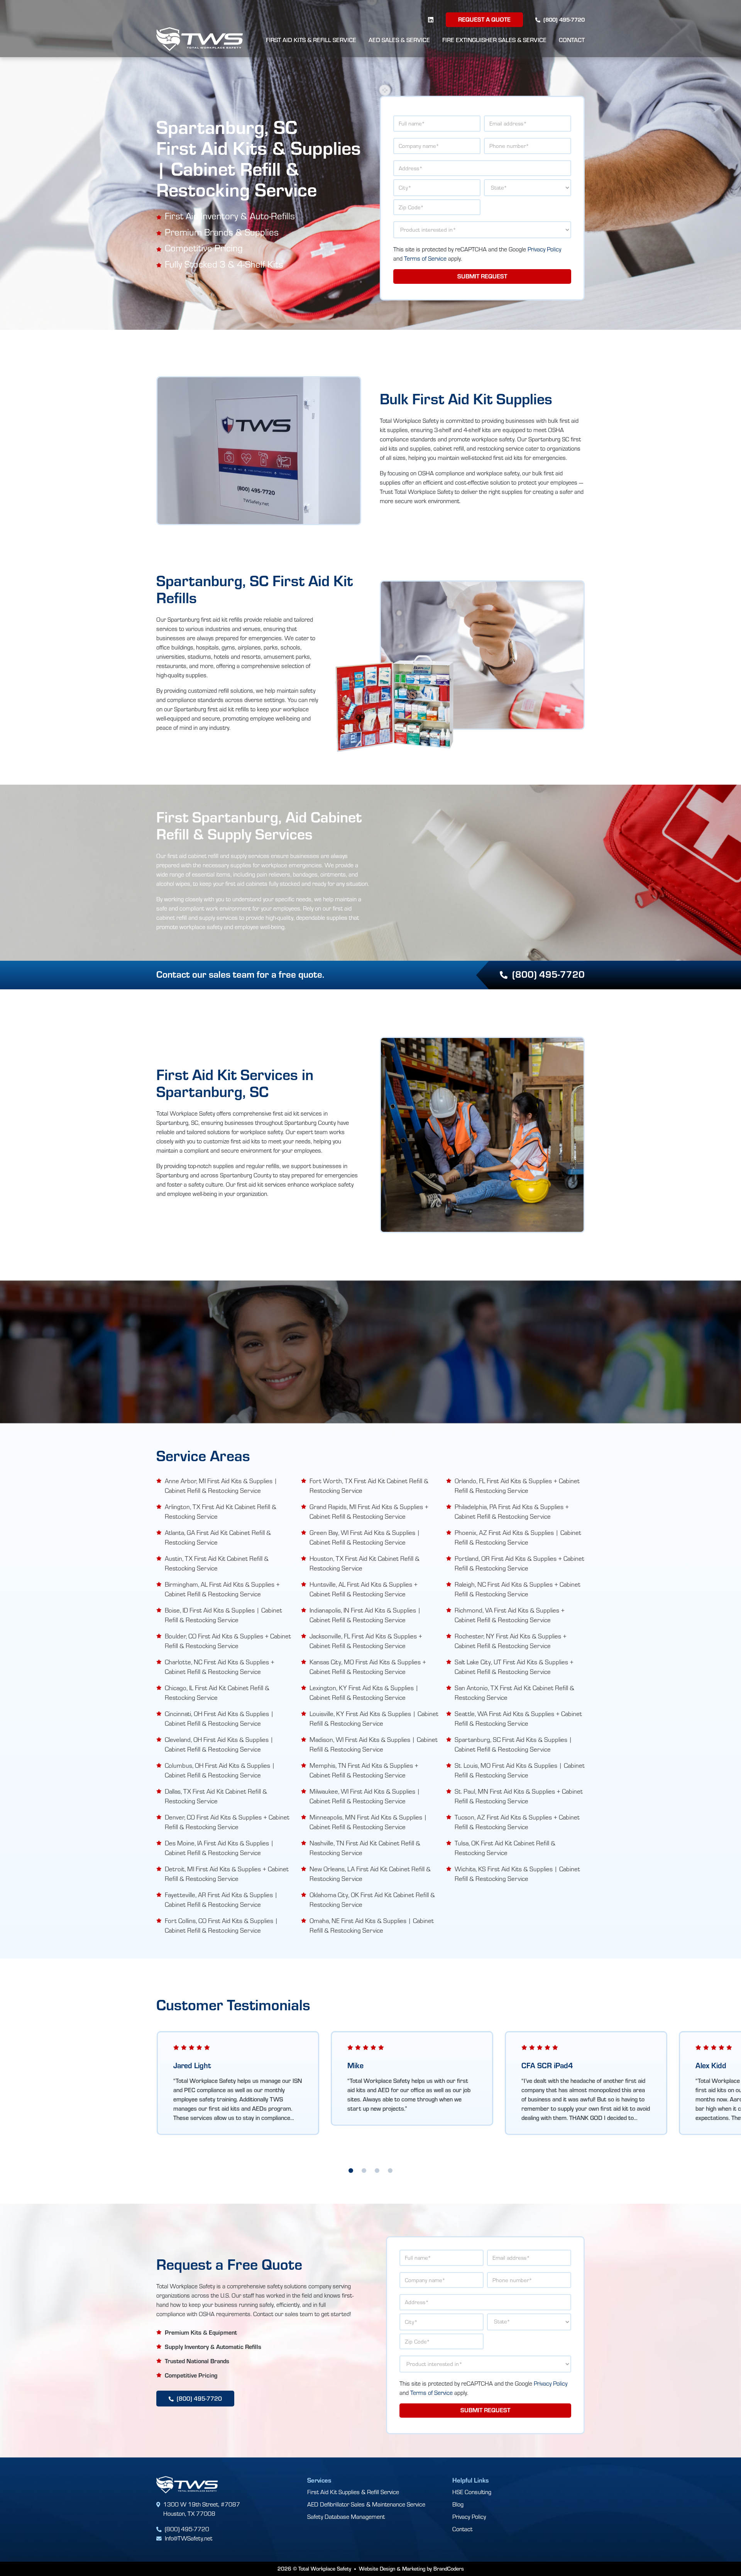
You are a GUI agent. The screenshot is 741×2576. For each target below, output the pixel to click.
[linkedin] (431, 20)
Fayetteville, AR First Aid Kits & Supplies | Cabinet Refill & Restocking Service (221, 1899)
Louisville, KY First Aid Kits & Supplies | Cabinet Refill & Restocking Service (374, 1718)
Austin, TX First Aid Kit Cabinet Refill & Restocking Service (217, 1563)
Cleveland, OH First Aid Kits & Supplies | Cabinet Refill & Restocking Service (219, 1744)
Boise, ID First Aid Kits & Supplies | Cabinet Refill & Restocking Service (223, 1615)
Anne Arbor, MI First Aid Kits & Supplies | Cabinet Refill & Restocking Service (221, 1486)
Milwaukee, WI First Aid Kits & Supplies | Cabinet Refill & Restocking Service (365, 1796)
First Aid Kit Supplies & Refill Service (353, 2492)
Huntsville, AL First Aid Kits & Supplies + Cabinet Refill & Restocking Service (364, 1589)
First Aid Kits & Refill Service (311, 40)
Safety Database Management (346, 2516)
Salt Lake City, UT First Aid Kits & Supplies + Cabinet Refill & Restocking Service (514, 1667)
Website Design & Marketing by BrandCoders (411, 2569)
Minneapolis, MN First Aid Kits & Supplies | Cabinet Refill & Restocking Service (368, 1822)
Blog (458, 2504)
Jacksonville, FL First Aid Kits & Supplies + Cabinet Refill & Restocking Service (366, 1641)
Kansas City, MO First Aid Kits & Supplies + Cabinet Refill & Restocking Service (368, 1667)
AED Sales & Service (399, 40)
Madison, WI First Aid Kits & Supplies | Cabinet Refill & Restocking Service (374, 1744)
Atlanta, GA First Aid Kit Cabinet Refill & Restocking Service (218, 1537)
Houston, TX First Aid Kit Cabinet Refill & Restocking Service (365, 1563)
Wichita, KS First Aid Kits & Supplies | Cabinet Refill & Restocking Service (517, 1874)
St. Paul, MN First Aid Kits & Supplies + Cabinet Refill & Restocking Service (519, 1796)
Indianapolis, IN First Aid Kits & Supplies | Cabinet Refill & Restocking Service (365, 1615)
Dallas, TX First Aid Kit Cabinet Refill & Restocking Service (216, 1796)
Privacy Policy (544, 249)
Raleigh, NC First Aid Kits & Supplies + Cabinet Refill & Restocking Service (518, 1589)
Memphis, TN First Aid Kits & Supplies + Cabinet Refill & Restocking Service (364, 1770)
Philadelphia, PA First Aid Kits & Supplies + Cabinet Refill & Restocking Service (512, 1511)
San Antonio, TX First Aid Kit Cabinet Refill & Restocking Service (514, 1692)
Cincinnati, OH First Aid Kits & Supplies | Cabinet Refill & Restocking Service (219, 1718)
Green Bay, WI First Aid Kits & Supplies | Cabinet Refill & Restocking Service (365, 1537)
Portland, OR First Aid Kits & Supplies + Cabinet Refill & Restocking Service (519, 1563)
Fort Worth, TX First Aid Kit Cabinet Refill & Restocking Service (369, 1486)
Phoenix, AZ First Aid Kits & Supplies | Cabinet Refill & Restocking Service (518, 1537)
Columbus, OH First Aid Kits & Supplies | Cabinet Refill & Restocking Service (220, 1770)
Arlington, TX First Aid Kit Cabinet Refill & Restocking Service (221, 1511)
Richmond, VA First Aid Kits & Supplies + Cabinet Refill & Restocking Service (510, 1615)
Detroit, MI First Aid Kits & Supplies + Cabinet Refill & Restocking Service (227, 1874)
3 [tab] (377, 2171)
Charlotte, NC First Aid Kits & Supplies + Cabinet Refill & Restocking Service (220, 1667)
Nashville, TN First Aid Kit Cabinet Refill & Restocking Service (365, 1848)
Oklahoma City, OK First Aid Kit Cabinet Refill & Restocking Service (372, 1899)
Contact (572, 40)
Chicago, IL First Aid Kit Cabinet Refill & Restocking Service (217, 1692)
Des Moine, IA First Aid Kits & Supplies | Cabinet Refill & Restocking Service (219, 1848)
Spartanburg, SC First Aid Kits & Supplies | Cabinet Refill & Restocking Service (513, 1744)
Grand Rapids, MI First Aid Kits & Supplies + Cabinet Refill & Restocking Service (369, 1511)
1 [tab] (351, 2171)
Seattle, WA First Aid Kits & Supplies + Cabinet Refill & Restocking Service (518, 1718)
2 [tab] (364, 2171)
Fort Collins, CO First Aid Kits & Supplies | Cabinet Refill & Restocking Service (222, 1925)
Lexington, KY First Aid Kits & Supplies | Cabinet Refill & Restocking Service (364, 1692)
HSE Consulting (472, 2492)
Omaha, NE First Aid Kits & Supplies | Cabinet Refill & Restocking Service (372, 1925)
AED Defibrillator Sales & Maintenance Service (366, 2504)
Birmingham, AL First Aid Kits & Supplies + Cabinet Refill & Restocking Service (222, 1589)
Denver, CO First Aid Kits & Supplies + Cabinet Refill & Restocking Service (227, 1822)
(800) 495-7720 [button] (548, 974)
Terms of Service (425, 258)
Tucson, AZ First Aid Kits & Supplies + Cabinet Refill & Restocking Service (517, 1822)
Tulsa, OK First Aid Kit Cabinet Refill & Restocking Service (505, 1848)
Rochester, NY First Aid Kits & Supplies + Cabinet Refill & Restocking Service (511, 1641)
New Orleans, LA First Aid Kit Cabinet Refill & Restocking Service (370, 1874)
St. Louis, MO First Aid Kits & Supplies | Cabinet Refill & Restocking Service (520, 1770)
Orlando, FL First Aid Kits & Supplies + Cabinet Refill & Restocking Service (517, 1486)
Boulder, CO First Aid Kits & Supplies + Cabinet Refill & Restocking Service (228, 1641)
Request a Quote (484, 19)
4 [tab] (390, 2171)
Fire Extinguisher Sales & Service (494, 40)
